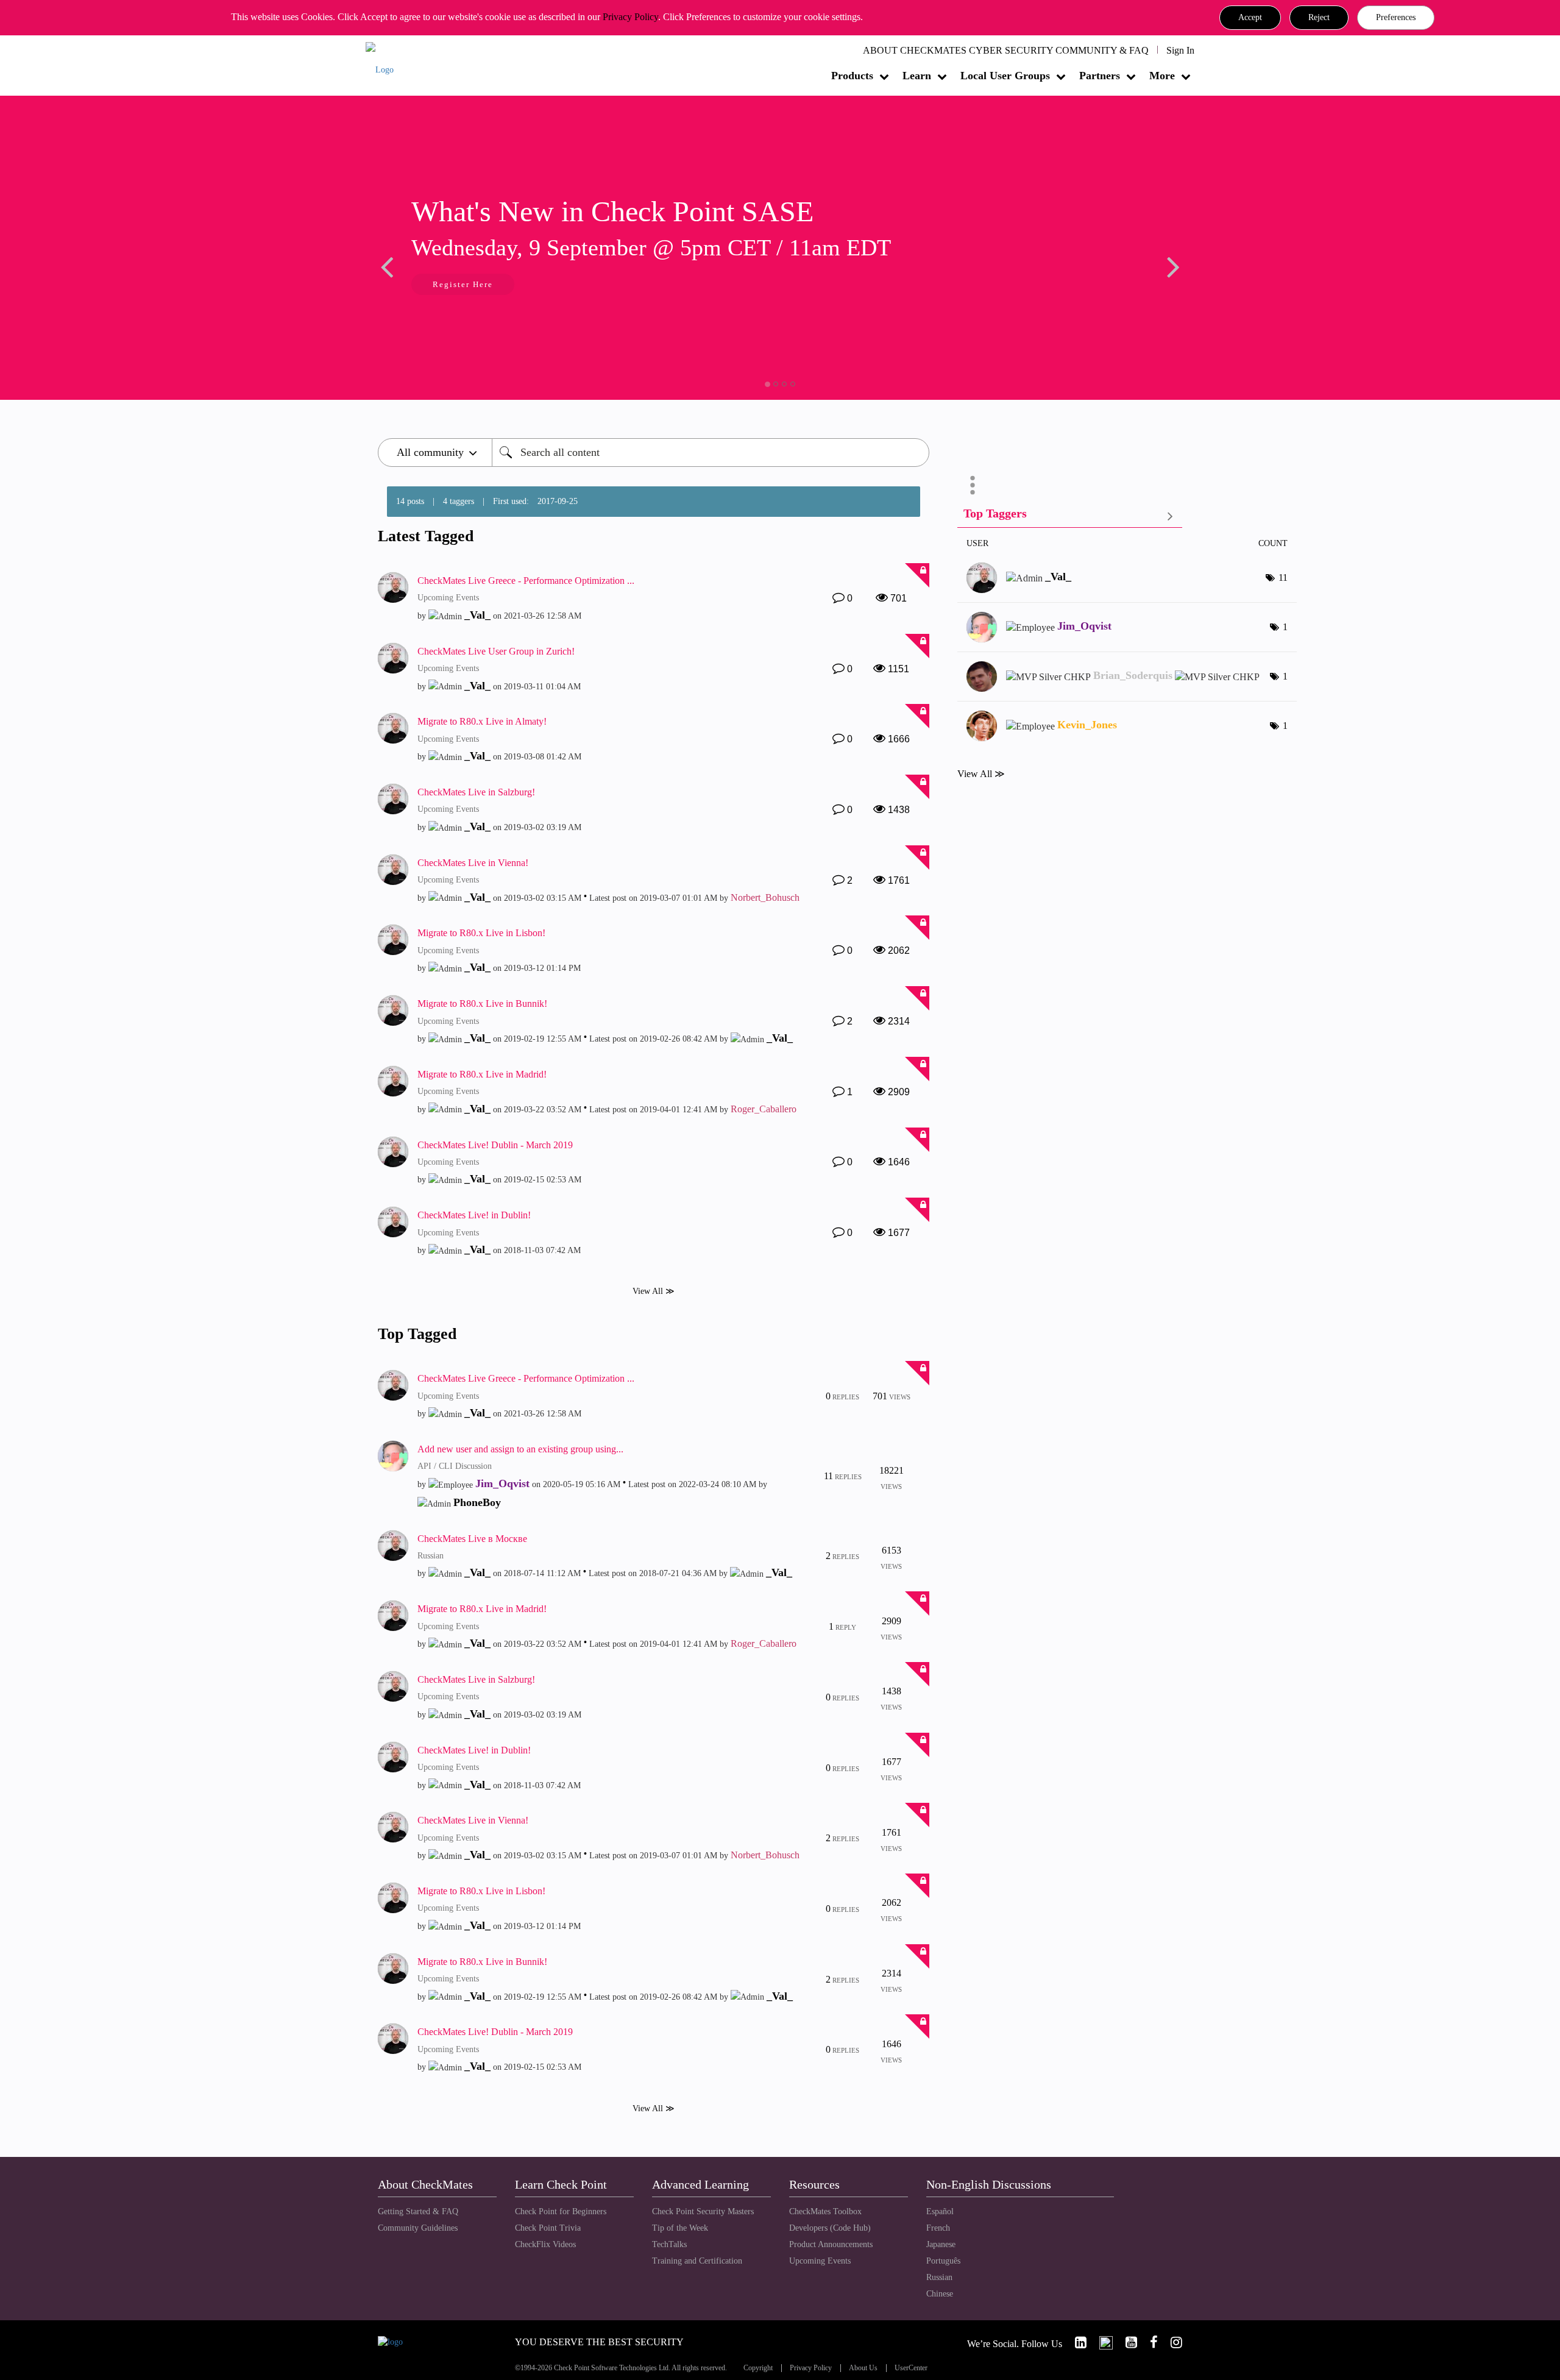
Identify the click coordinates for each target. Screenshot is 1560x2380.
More (1162, 76)
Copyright (758, 2368)
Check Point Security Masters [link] (703, 2211)
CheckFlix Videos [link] (545, 2244)
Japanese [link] (941, 2244)
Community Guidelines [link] (418, 2228)
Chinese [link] (940, 2294)
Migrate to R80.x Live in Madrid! (482, 1074)
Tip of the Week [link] (680, 2228)
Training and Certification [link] (697, 2261)
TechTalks (669, 2244)
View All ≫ (654, 1291)
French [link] (938, 2228)
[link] (1076, 2343)
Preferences (1396, 17)
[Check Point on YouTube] (1126, 2343)
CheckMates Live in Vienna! (473, 863)
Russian (431, 1556)
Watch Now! (459, 286)
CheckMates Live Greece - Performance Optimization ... (526, 581)
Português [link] (943, 2261)
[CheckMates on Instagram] (1171, 2343)
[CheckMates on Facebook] (1149, 2343)
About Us (863, 2368)
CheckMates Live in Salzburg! (476, 792)
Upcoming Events (448, 598)
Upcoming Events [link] (820, 2261)
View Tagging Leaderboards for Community (1070, 516)
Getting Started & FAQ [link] (418, 2211)
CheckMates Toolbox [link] (825, 2211)
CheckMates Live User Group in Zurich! (496, 651)
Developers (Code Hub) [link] (830, 2228)
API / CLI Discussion (455, 1466)
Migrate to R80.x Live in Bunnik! (482, 1004)
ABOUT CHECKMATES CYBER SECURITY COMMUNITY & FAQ (1006, 50)
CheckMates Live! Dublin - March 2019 (495, 1145)
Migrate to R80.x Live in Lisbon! (481, 933)
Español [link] (940, 2211)
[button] (1250, 18)
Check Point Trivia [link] (548, 2228)
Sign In (1180, 50)
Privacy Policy (630, 17)
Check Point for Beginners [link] (561, 2211)
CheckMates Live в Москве (472, 1539)
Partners (1100, 76)
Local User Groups (1005, 76)
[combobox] (711, 453)
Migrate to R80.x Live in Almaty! (482, 721)
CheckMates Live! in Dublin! (474, 1215)
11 (1283, 577)
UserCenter (911, 2368)
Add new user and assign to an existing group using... (520, 1449)
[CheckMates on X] (1101, 2343)
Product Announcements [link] (831, 2244)
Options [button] (973, 485)
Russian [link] (939, 2277)
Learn (917, 76)
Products (852, 76)
